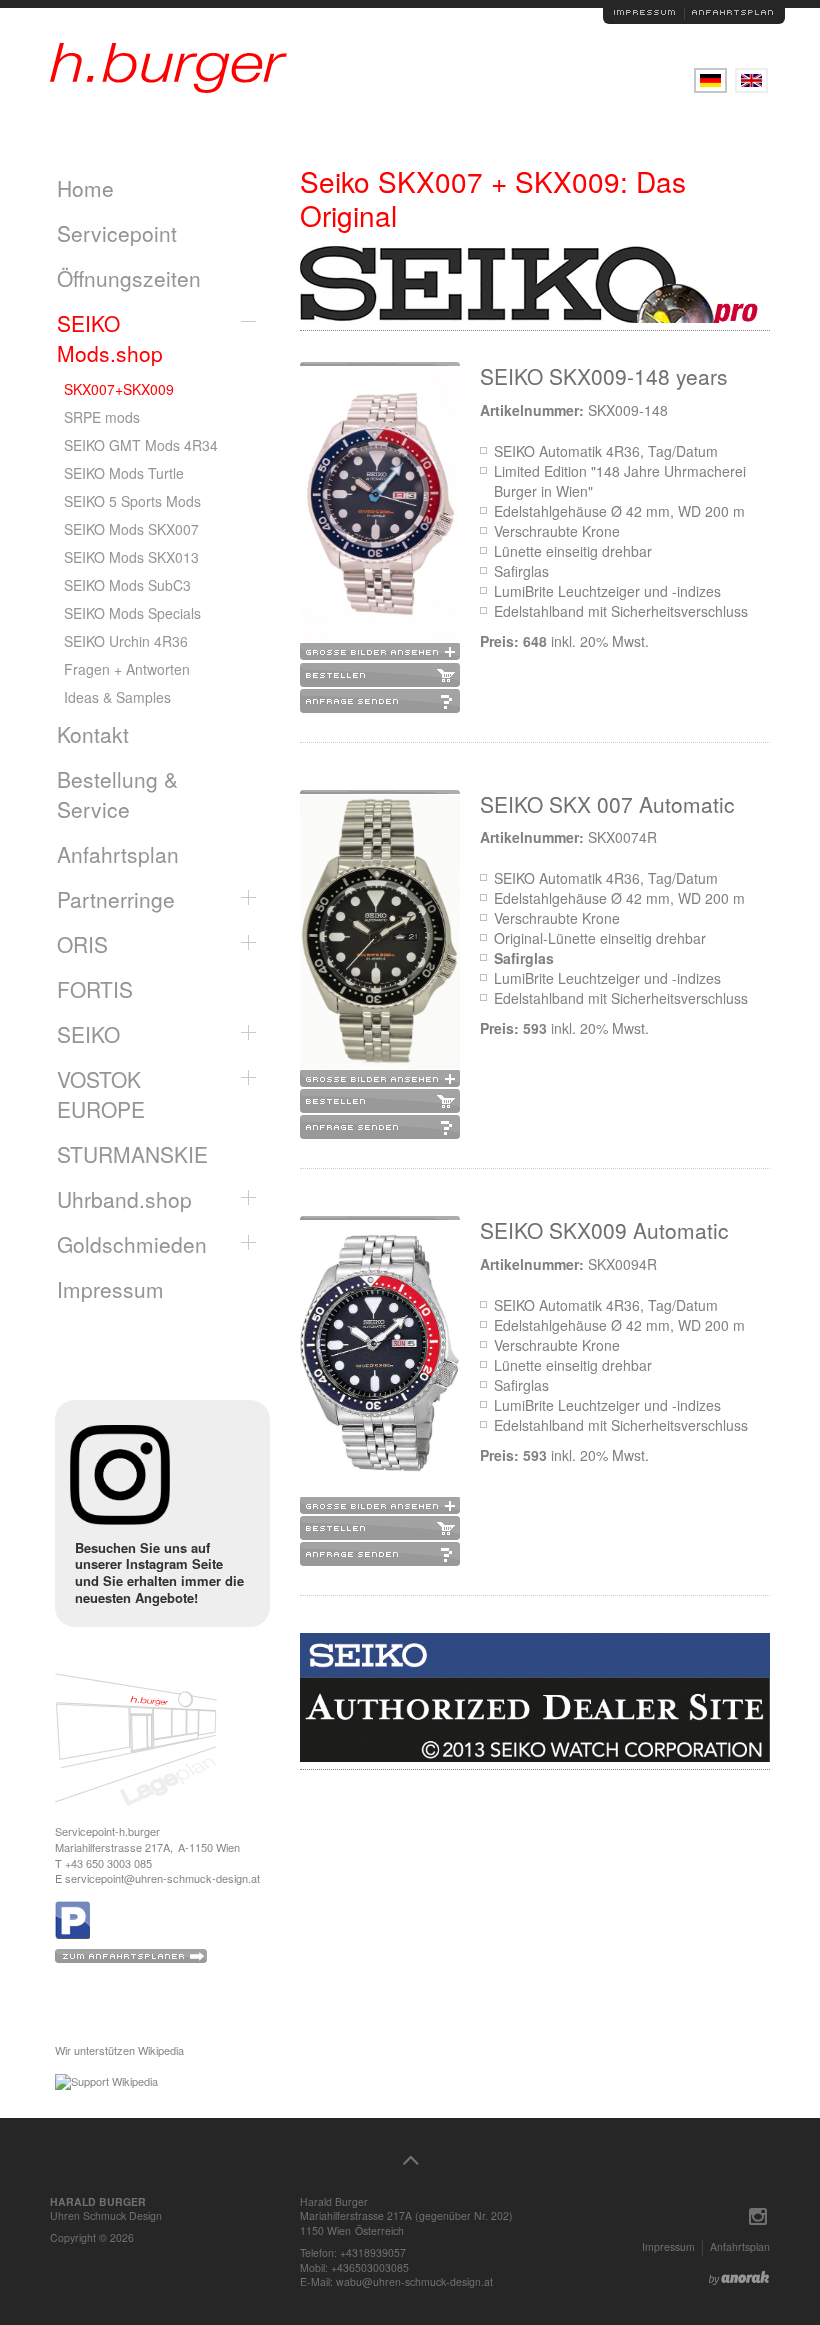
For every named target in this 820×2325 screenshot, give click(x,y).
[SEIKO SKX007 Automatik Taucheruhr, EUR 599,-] (380, 941)
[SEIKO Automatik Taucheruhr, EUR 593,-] (380, 1367)
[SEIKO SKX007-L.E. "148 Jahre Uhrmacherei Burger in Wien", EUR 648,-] (380, 513)
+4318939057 (373, 2252)
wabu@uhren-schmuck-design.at (414, 2281)
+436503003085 (370, 2267)
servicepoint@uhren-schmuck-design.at (162, 1878)
